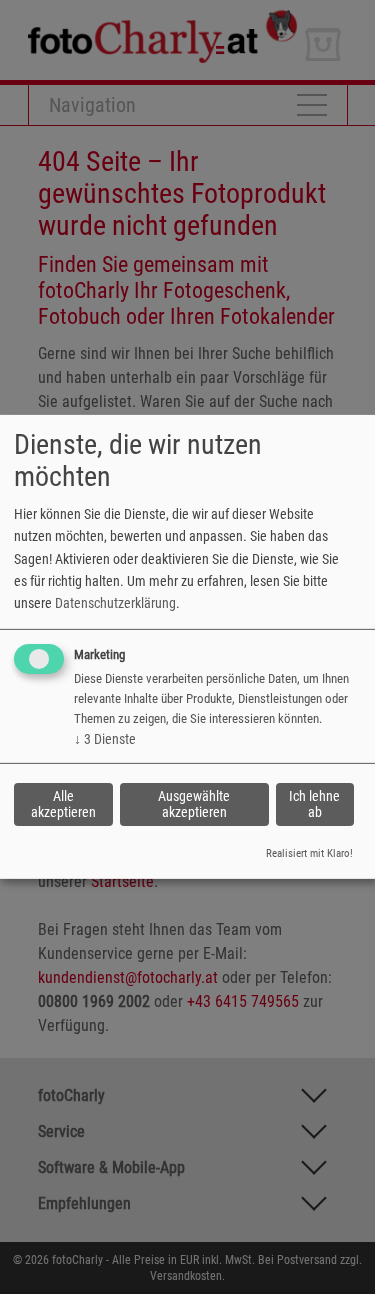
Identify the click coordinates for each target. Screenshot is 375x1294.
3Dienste (105, 739)
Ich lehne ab (314, 804)
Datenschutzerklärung (115, 603)
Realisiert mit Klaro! (309, 853)
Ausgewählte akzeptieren (194, 804)
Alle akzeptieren (63, 804)
